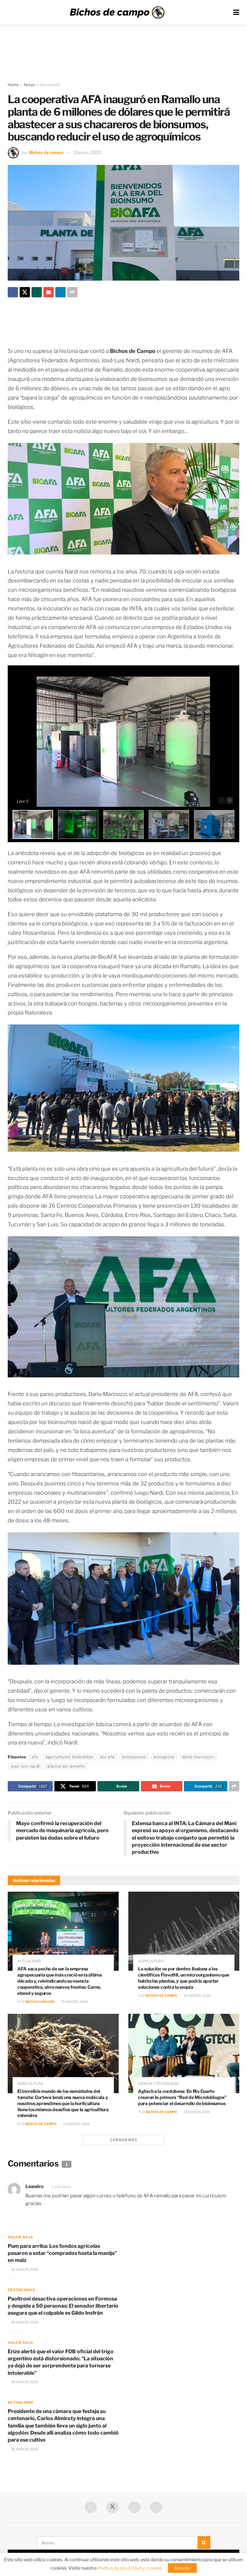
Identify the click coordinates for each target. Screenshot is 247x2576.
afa (35, 1757)
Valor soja (20, 2237)
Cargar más (124, 2140)
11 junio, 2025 (88, 152)
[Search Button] (204, 2543)
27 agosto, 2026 (74, 2002)
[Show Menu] (236, 12)
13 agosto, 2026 (197, 2112)
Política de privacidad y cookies (130, 2568)
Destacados (21, 2290)
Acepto (182, 2568)
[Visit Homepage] (117, 13)
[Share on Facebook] (13, 292)
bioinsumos (134, 1757)
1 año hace (61, 2187)
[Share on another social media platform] (72, 292)
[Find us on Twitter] (113, 2507)
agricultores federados (69, 1757)
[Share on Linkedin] (60, 292)
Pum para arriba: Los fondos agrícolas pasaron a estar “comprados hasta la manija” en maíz (62, 2253)
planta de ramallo (66, 1766)
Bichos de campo (46, 152)
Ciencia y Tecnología (158, 2084)
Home (13, 85)
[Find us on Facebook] (91, 2507)
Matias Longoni (40, 2002)
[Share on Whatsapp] (37, 292)
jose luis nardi (26, 1766)
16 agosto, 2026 (197, 1995)
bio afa (108, 1757)
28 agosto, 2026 (24, 2269)
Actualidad (50, 85)
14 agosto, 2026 (76, 2124)
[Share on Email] (49, 292)
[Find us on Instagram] (156, 2507)
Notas (29, 85)
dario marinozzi (198, 1757)
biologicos (164, 1757)
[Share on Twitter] (25, 292)
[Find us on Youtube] (134, 2507)
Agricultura (151, 1961)
